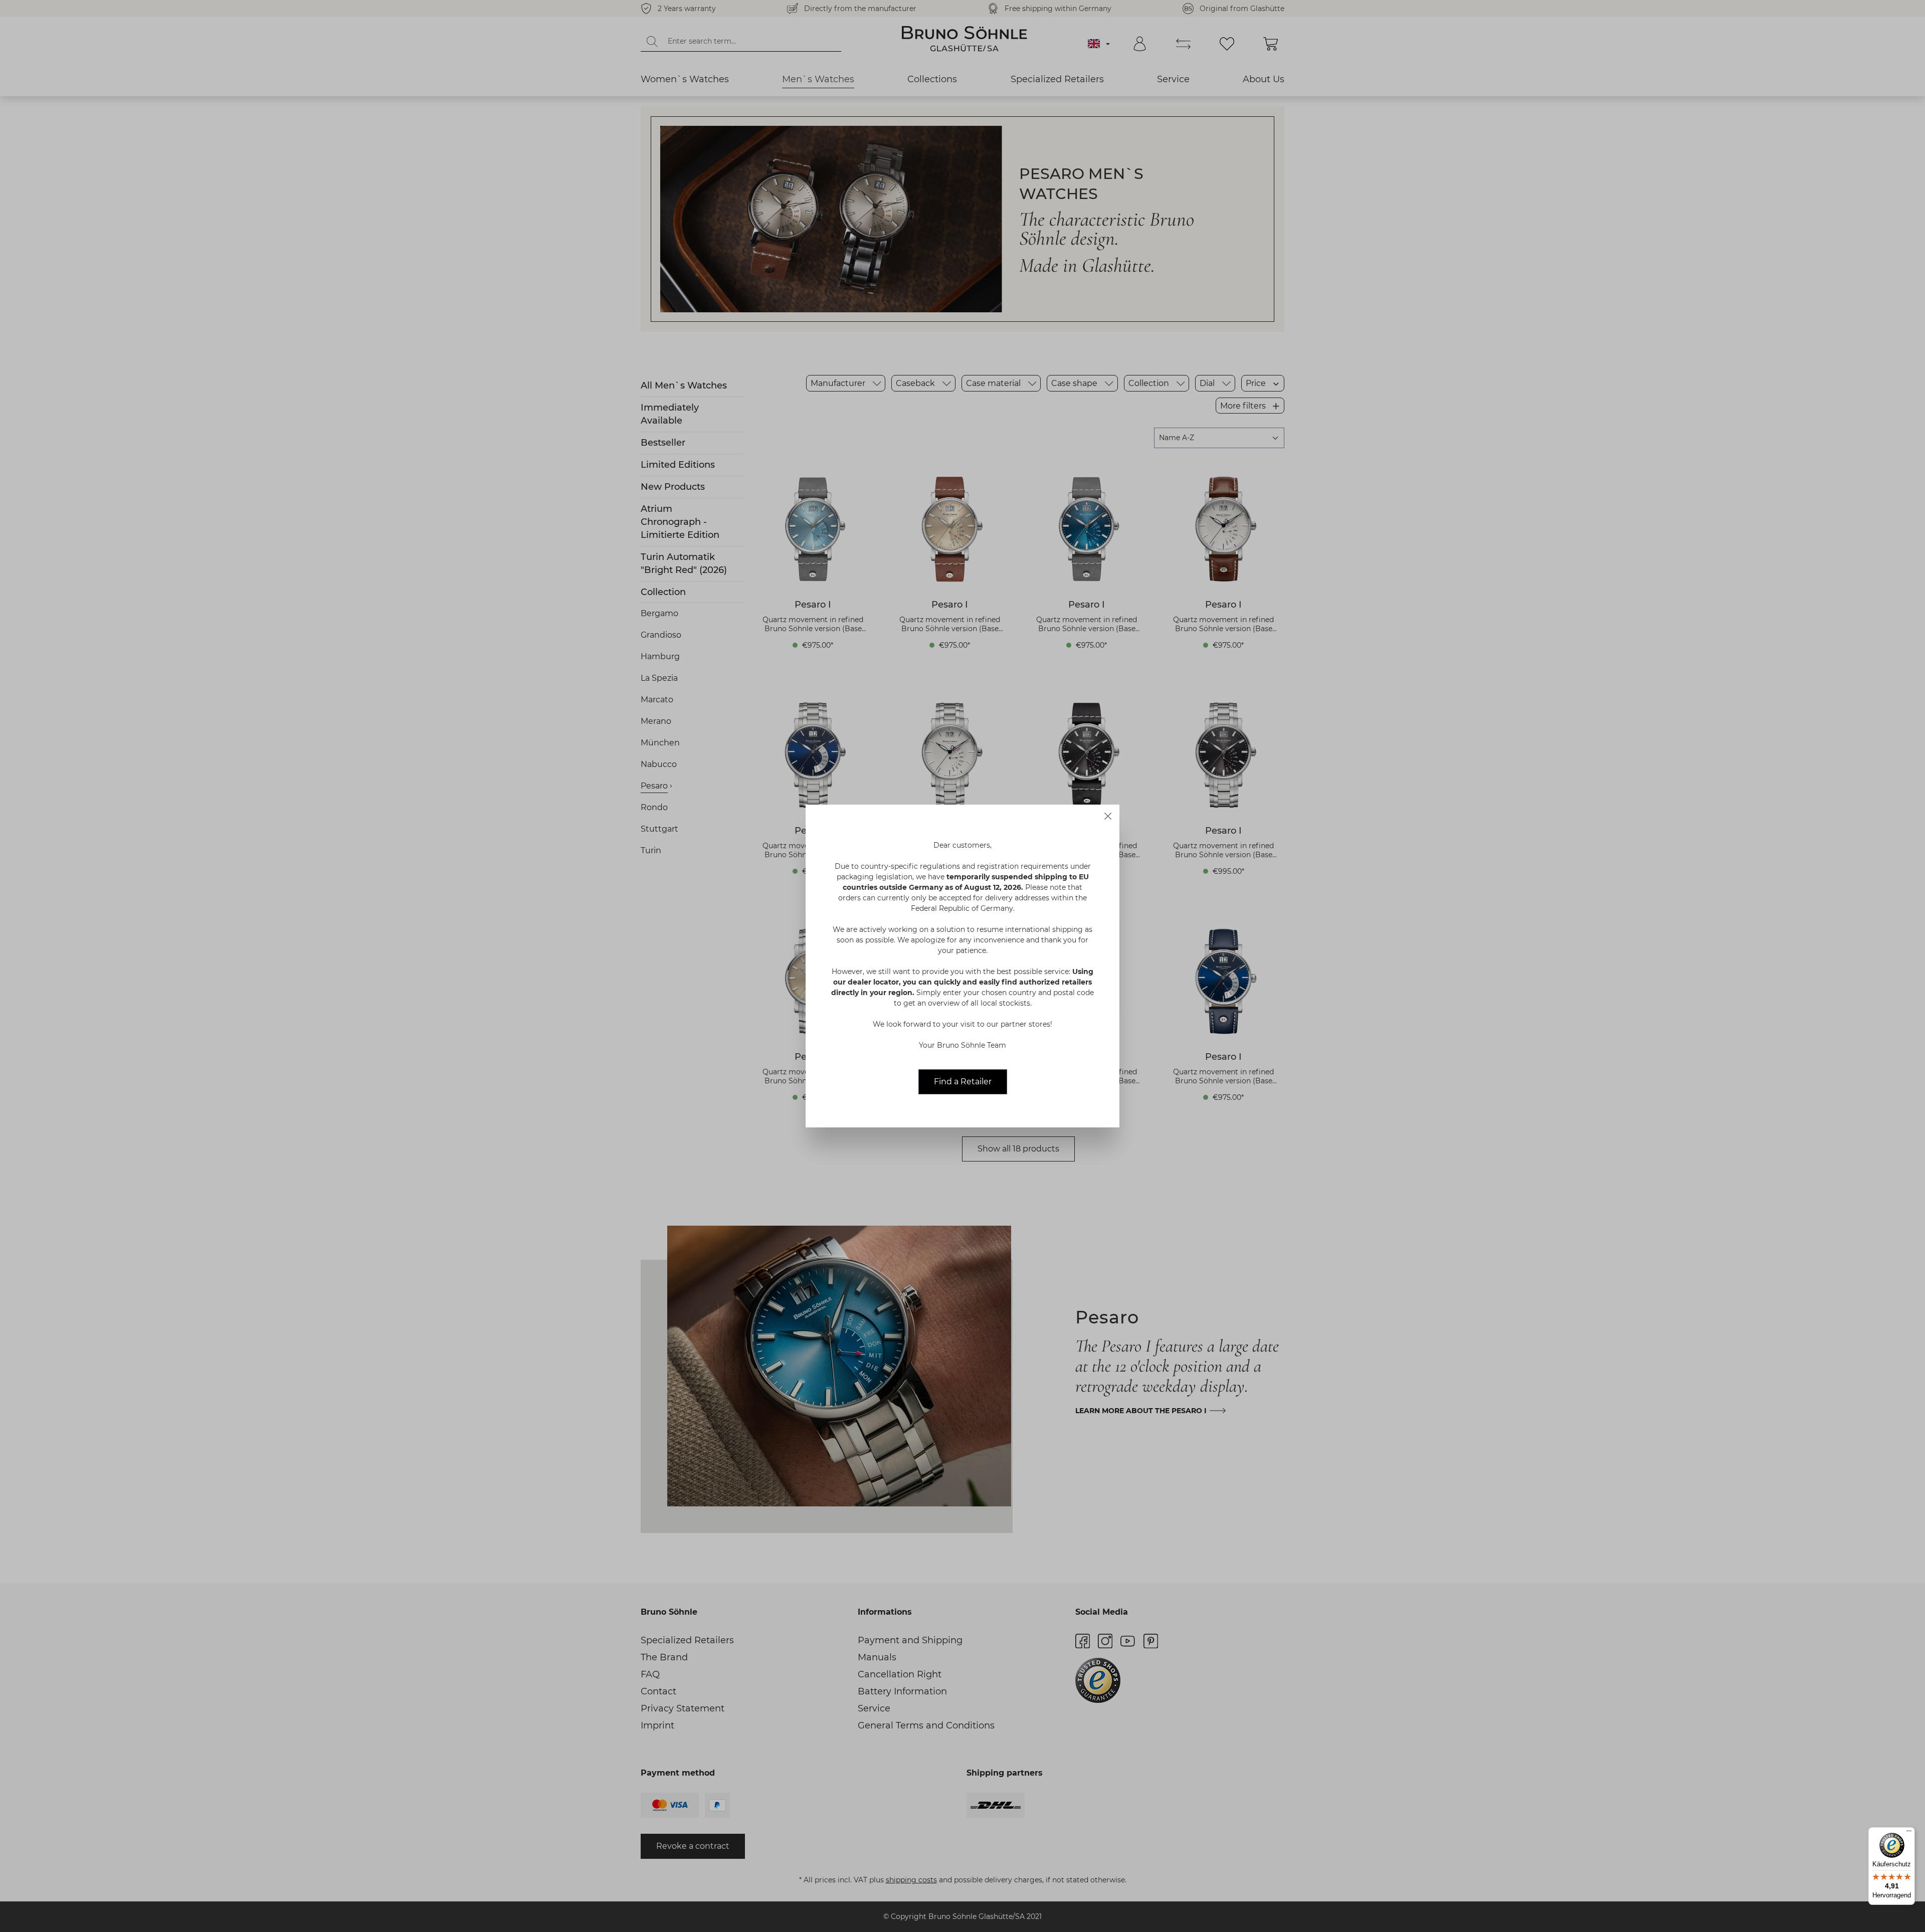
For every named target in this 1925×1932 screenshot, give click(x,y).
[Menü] (1909, 1833)
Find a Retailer (963, 1082)
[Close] (1108, 816)
